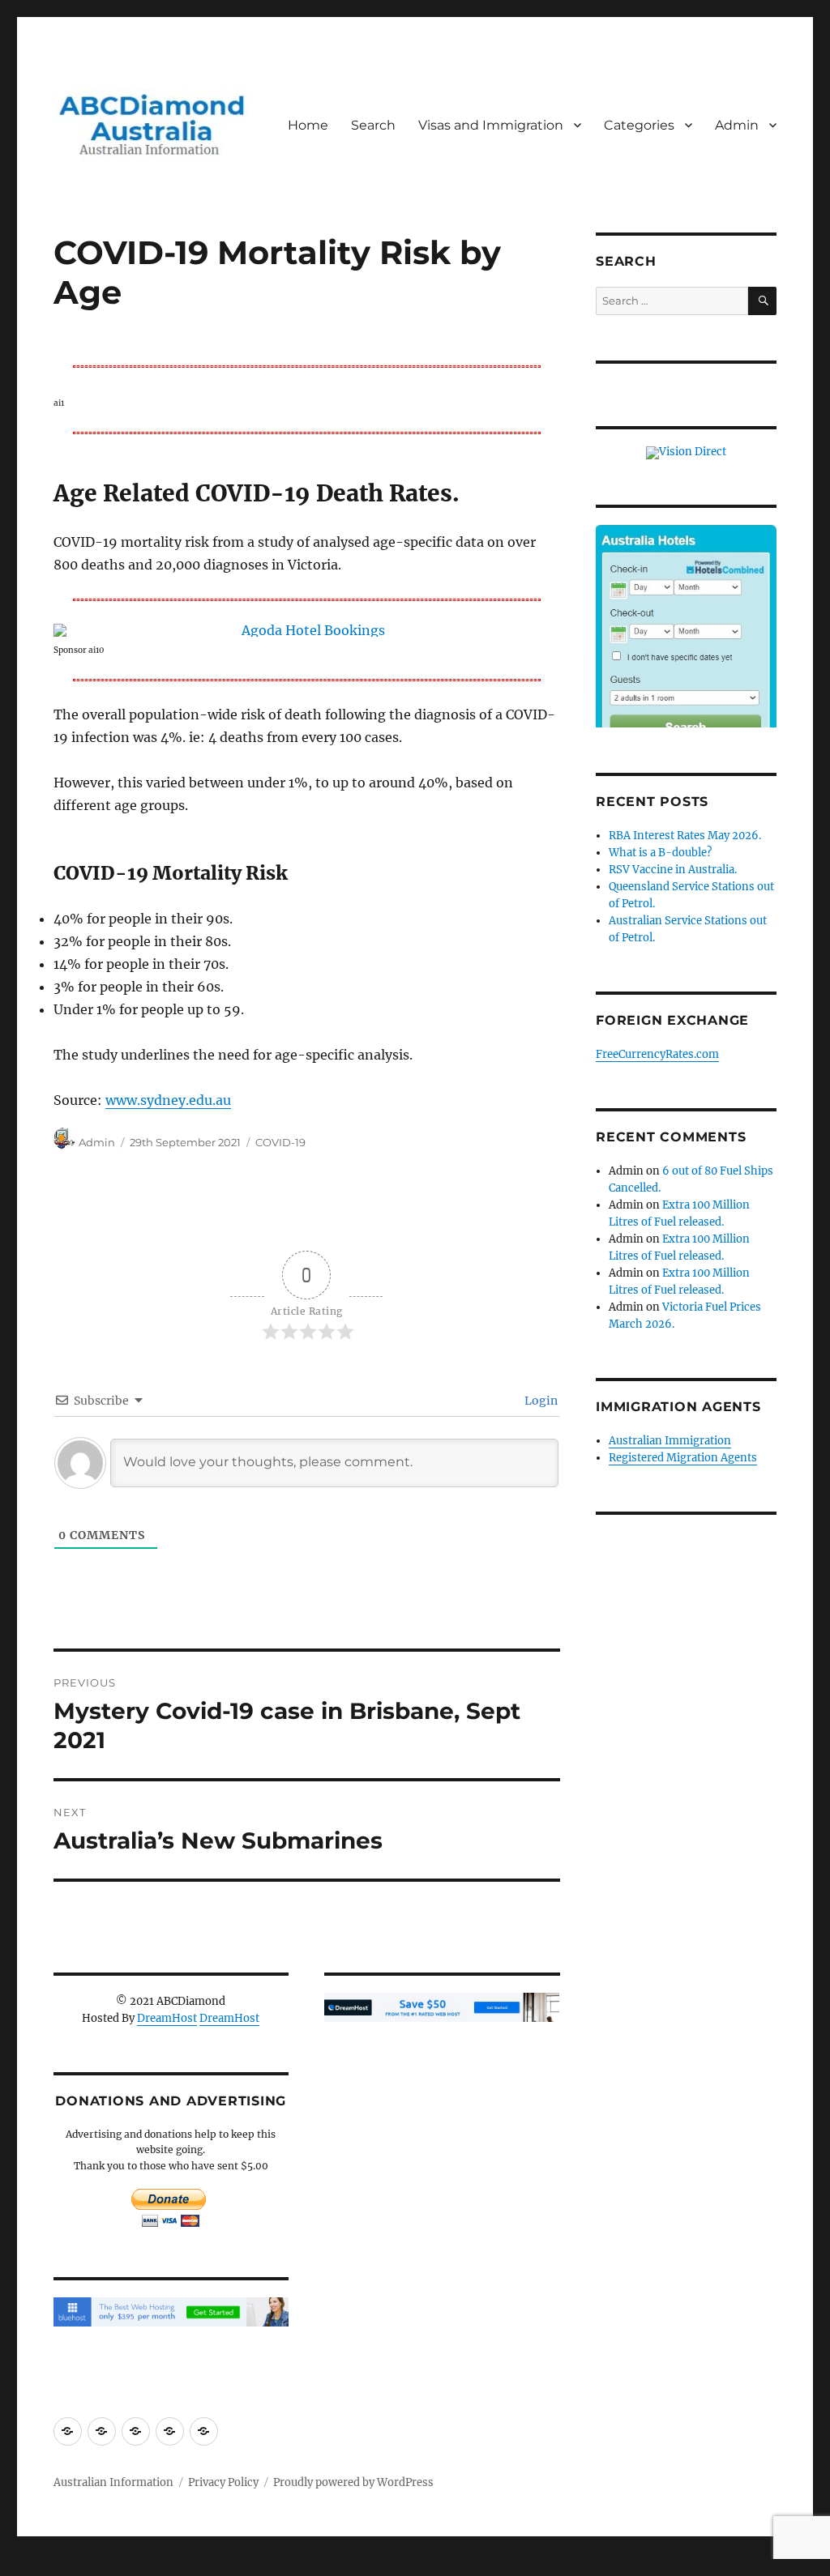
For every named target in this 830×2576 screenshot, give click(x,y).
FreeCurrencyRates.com (657, 1054)
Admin (737, 125)
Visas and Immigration (491, 125)
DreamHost (167, 2018)
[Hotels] (686, 644)
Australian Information (113, 2482)
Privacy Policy (223, 2482)
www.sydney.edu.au (168, 1100)
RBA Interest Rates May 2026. (685, 836)
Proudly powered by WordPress (353, 2482)
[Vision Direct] (686, 452)
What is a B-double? (660, 853)
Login (540, 1401)
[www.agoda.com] (307, 630)
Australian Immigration (670, 1441)
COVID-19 (280, 1142)
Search (373, 125)
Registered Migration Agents (683, 1458)
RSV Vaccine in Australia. (673, 870)
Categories (639, 125)
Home (308, 125)
